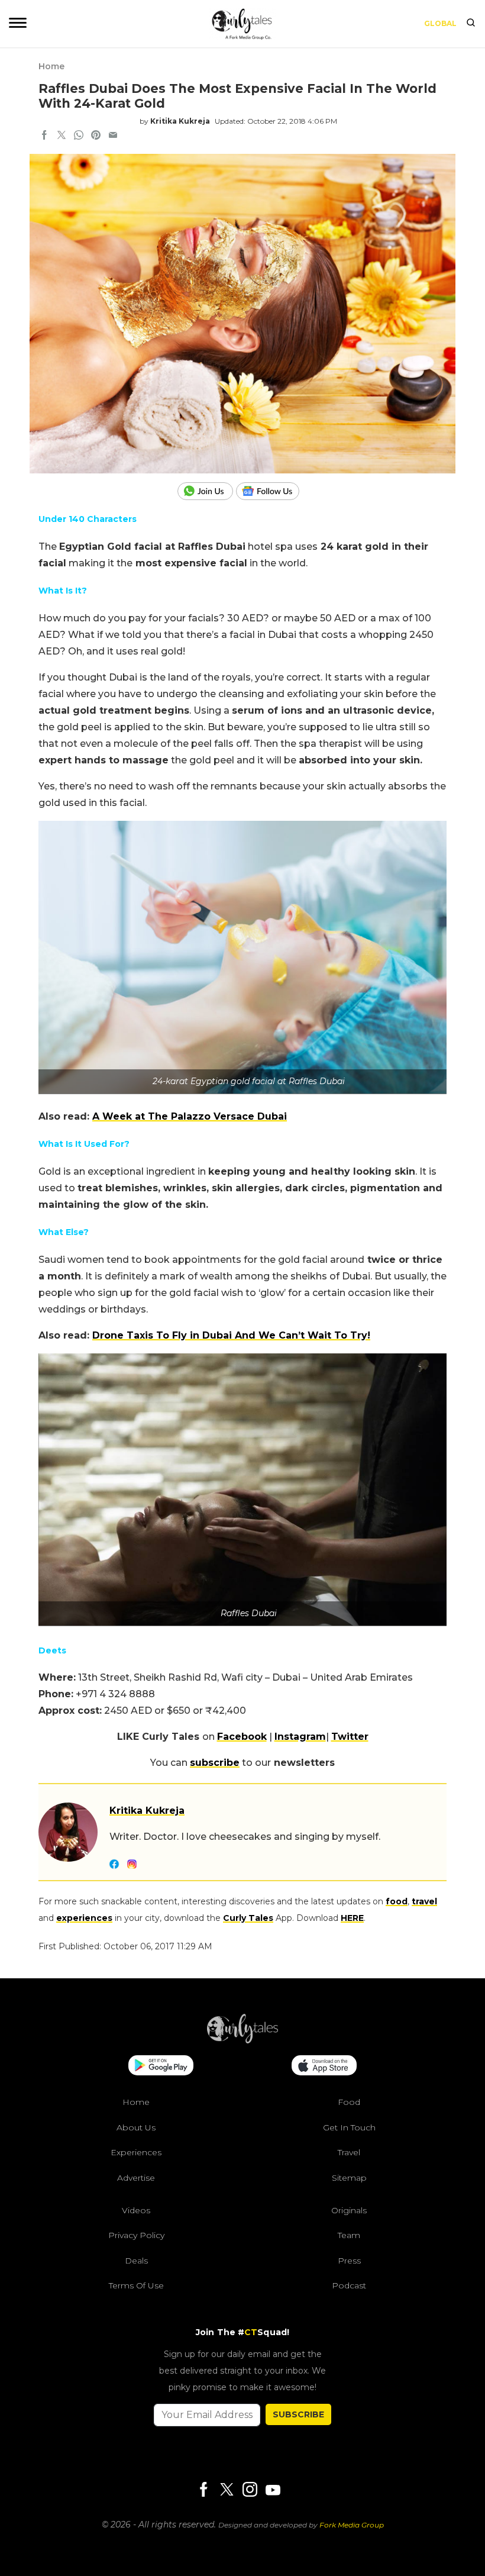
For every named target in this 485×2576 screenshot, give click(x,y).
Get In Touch (349, 2127)
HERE (352, 1918)
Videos (136, 2210)
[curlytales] (242, 2040)
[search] (471, 24)
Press (349, 2261)
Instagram (300, 1737)
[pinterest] (96, 136)
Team (349, 2235)
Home (51, 66)
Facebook (242, 1737)
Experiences (136, 2152)
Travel (349, 2152)
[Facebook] (203, 2490)
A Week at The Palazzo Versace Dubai (190, 1116)
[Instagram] (250, 2490)
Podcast (349, 2285)
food (397, 1901)
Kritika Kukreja (180, 121)
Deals (136, 2261)
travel (424, 1901)
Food (349, 2102)
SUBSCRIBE (298, 2414)
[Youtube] (273, 2490)
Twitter (350, 1737)
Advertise (136, 2178)
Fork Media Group (352, 2525)
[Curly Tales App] (161, 2066)
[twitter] (62, 136)
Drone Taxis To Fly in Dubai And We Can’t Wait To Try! (231, 1335)
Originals (349, 2210)
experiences (84, 1918)
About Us (136, 2127)
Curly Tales (248, 1918)
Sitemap (349, 2178)
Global (440, 23)
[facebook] (44, 136)
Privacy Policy (136, 2235)
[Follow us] (272, 491)
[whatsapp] (79, 136)
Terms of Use (136, 2285)
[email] (113, 136)
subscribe (215, 1763)
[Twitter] (227, 2490)
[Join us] (207, 491)
